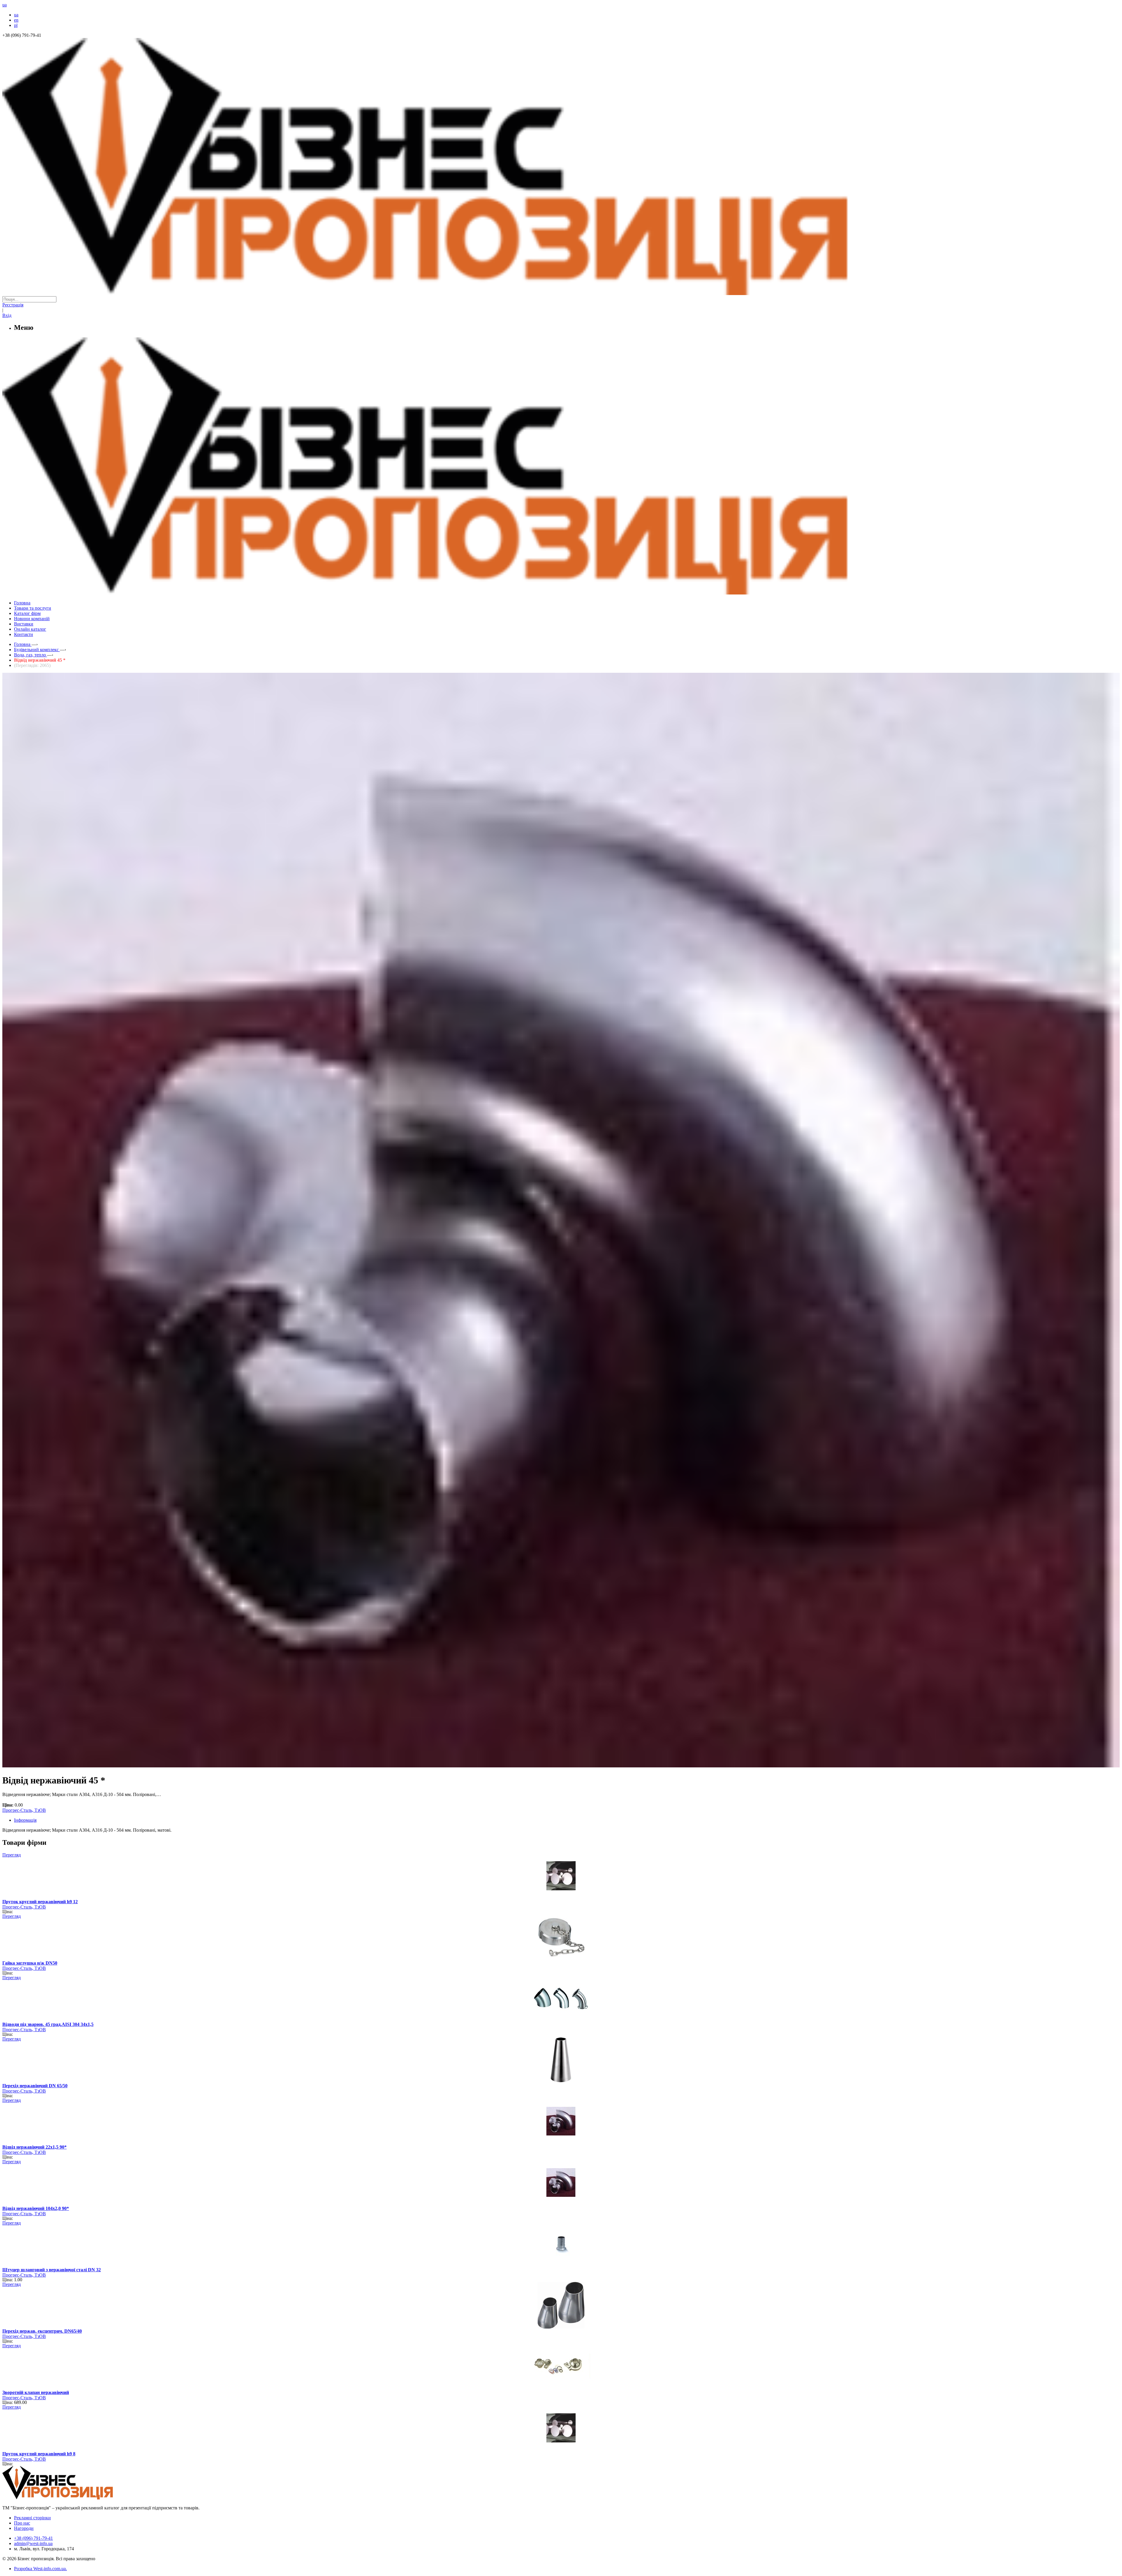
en (16, 20)
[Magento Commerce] (561, 592)
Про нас (22, 2523)
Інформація (25, 1820)
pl (16, 25)
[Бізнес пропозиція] (561, 293)
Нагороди (24, 2528)
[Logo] (75, 2498)
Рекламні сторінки (32, 2518)
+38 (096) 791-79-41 (33, 2538)
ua (16, 15)
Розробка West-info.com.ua (40, 2569)
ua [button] (5, 5)
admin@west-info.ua (33, 2543)
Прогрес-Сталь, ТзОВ (24, 1810)
